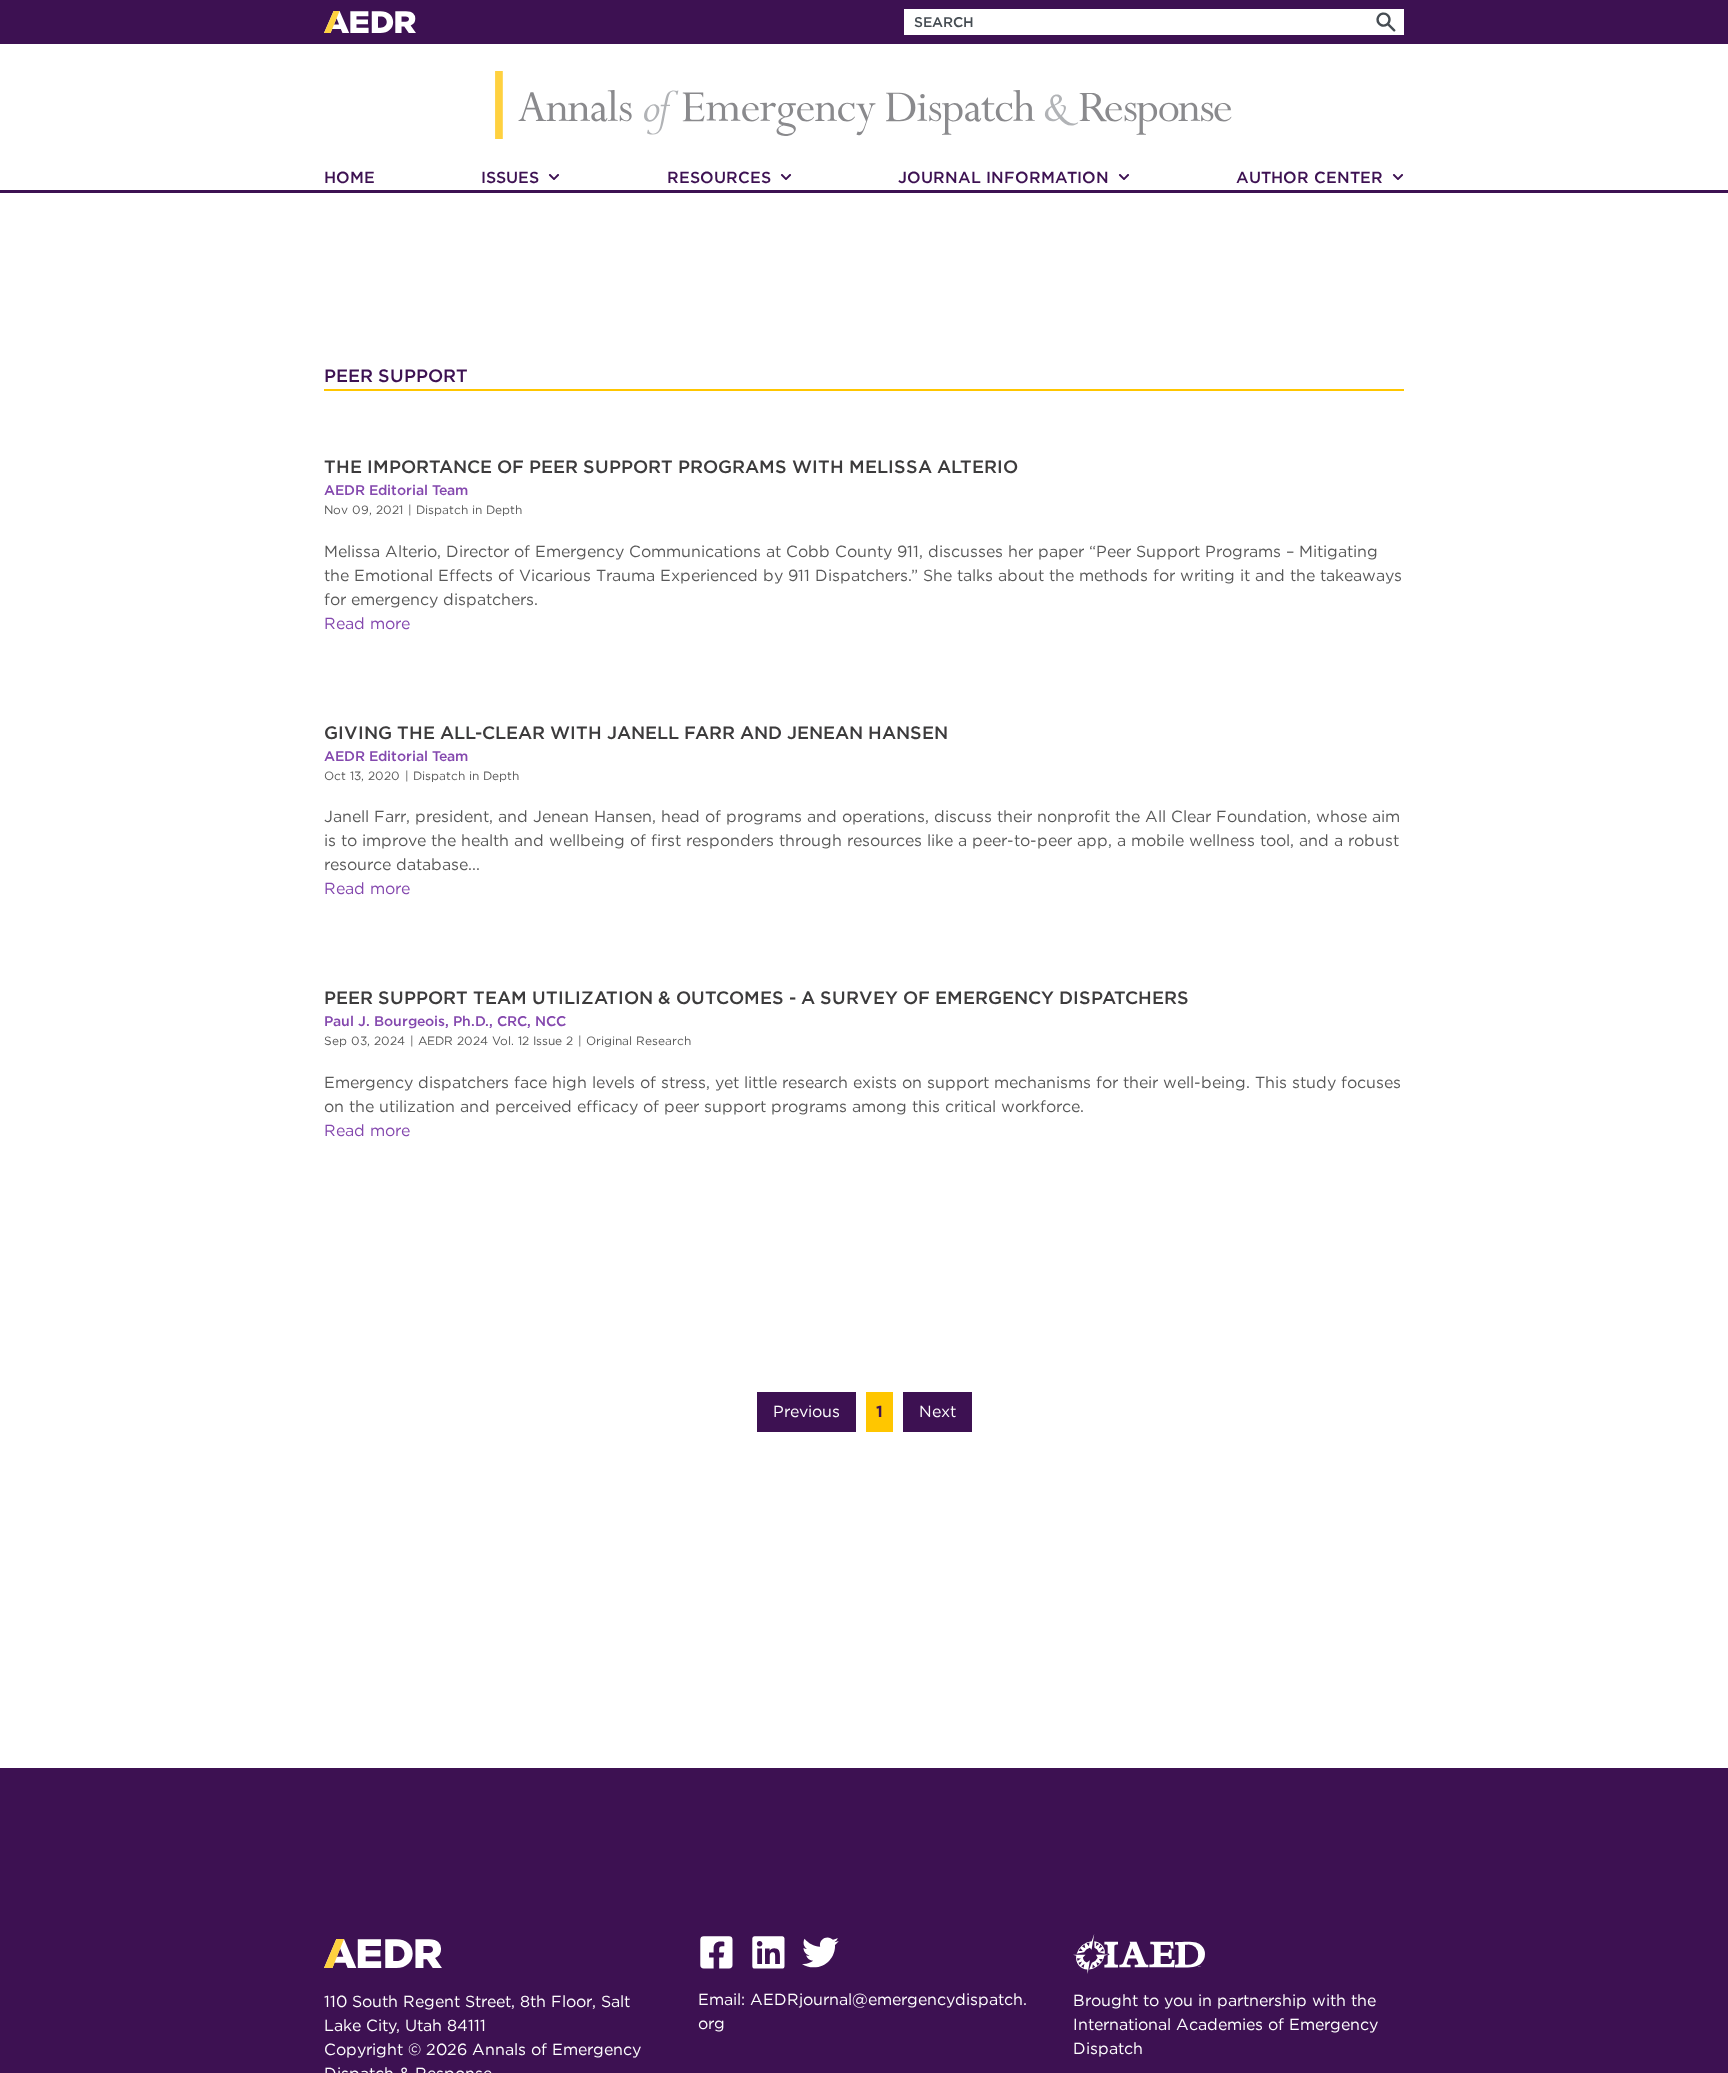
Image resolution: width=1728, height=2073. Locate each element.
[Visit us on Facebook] (724, 1975)
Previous (806, 1411)
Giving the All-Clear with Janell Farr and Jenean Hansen (636, 732)
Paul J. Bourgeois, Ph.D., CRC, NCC (445, 1021)
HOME (349, 177)
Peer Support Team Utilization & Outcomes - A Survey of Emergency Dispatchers (756, 997)
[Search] (1386, 22)
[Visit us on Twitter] (828, 1975)
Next (937, 1411)
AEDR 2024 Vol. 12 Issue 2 (495, 1040)
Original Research (638, 1040)
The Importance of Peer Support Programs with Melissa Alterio (671, 466)
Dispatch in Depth (469, 509)
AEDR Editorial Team (396, 490)
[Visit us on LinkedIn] (776, 1975)
